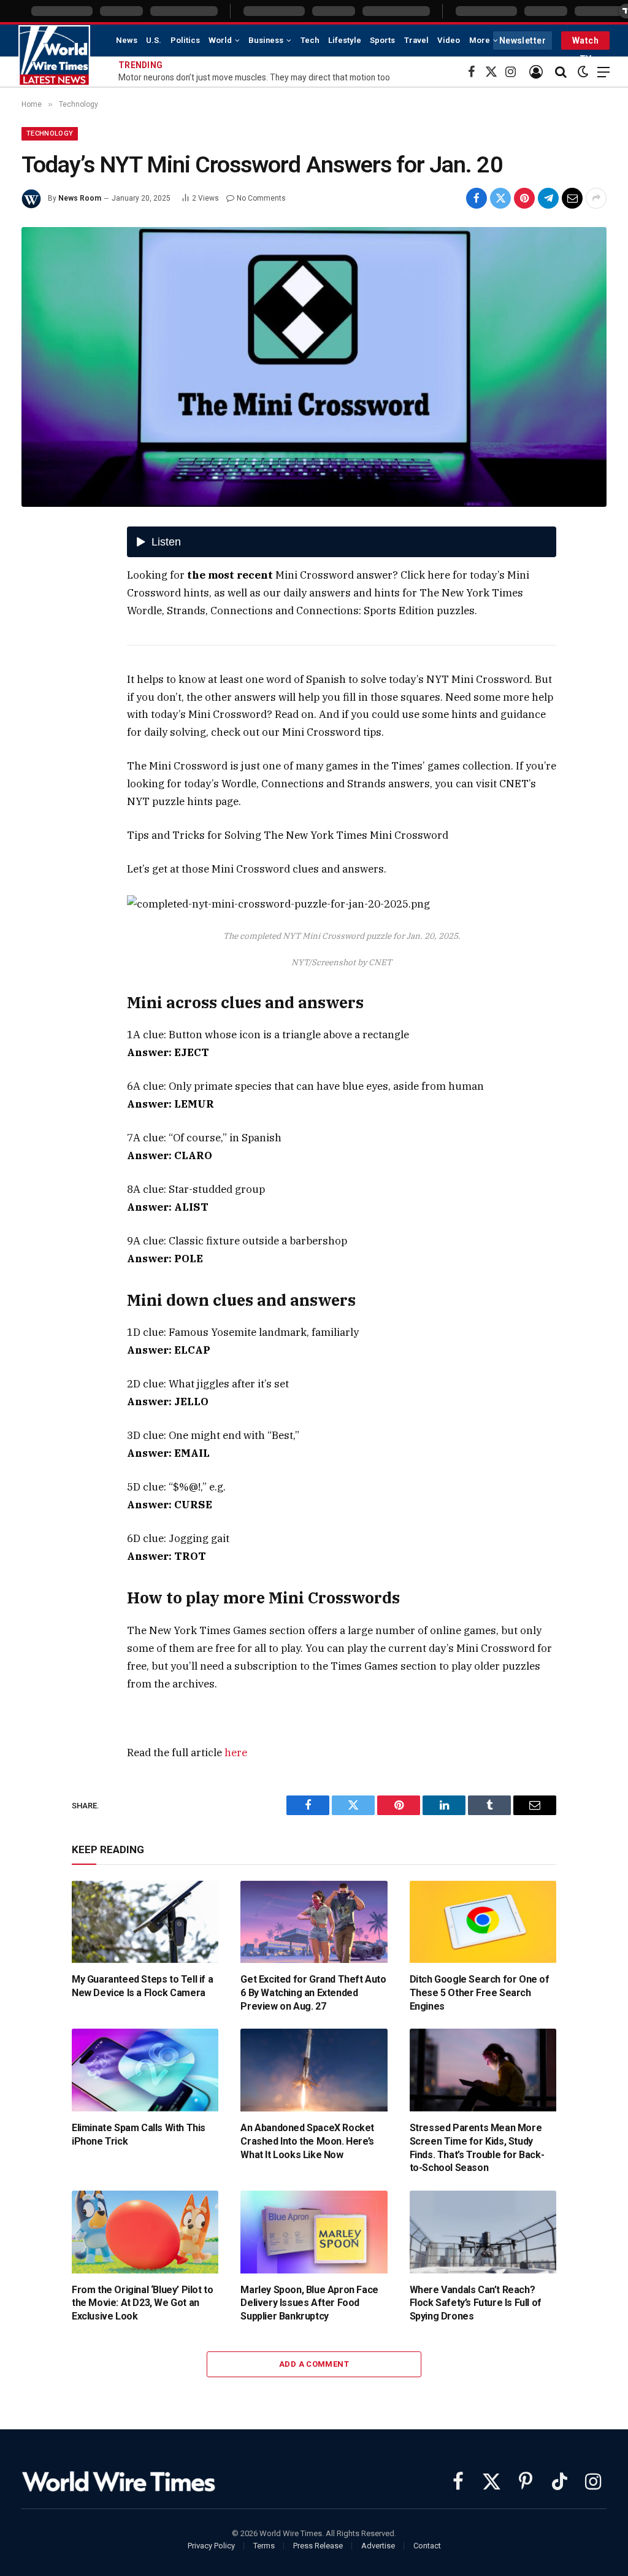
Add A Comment (314, 2364)
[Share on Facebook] (477, 198)
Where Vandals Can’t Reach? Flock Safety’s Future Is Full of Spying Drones (476, 2303)
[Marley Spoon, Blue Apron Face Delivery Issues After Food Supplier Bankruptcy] (314, 2232)
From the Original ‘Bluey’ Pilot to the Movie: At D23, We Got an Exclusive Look (142, 2303)
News (127, 40)
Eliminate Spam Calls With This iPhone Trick (139, 2134)
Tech (310, 40)
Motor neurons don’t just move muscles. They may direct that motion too (254, 77)
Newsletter (523, 40)
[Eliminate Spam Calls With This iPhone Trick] (145, 2070)
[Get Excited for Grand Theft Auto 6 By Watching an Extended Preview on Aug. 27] (314, 1922)
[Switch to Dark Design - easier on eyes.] (583, 72)
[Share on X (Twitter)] (500, 198)
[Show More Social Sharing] (596, 198)
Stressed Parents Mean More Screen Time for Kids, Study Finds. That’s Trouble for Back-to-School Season (477, 2148)
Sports (382, 40)
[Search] (561, 72)
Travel (416, 40)
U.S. (154, 40)
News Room (80, 198)
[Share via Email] (572, 198)
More (480, 40)
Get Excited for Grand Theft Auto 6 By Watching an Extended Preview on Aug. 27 (313, 1993)
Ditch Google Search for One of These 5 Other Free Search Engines (480, 1993)
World (220, 40)
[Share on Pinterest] (524, 198)
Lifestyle (345, 40)
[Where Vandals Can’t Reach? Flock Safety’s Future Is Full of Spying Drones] (483, 2232)
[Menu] (603, 72)
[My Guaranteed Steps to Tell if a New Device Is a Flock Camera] (145, 1922)
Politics (185, 40)
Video (449, 40)
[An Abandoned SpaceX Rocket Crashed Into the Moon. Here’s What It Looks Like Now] (314, 2070)
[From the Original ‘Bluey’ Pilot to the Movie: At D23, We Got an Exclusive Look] (145, 2232)
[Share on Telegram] (548, 198)
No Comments (261, 198)
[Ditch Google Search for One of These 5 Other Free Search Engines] (483, 1922)
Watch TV (585, 43)
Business (266, 40)
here (236, 1753)
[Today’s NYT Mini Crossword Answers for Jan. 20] (314, 367)
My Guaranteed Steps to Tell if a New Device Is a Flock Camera (142, 1986)
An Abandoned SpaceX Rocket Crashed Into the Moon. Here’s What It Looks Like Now (307, 2141)
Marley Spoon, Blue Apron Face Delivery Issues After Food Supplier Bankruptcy (309, 2303)
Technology (50, 133)
